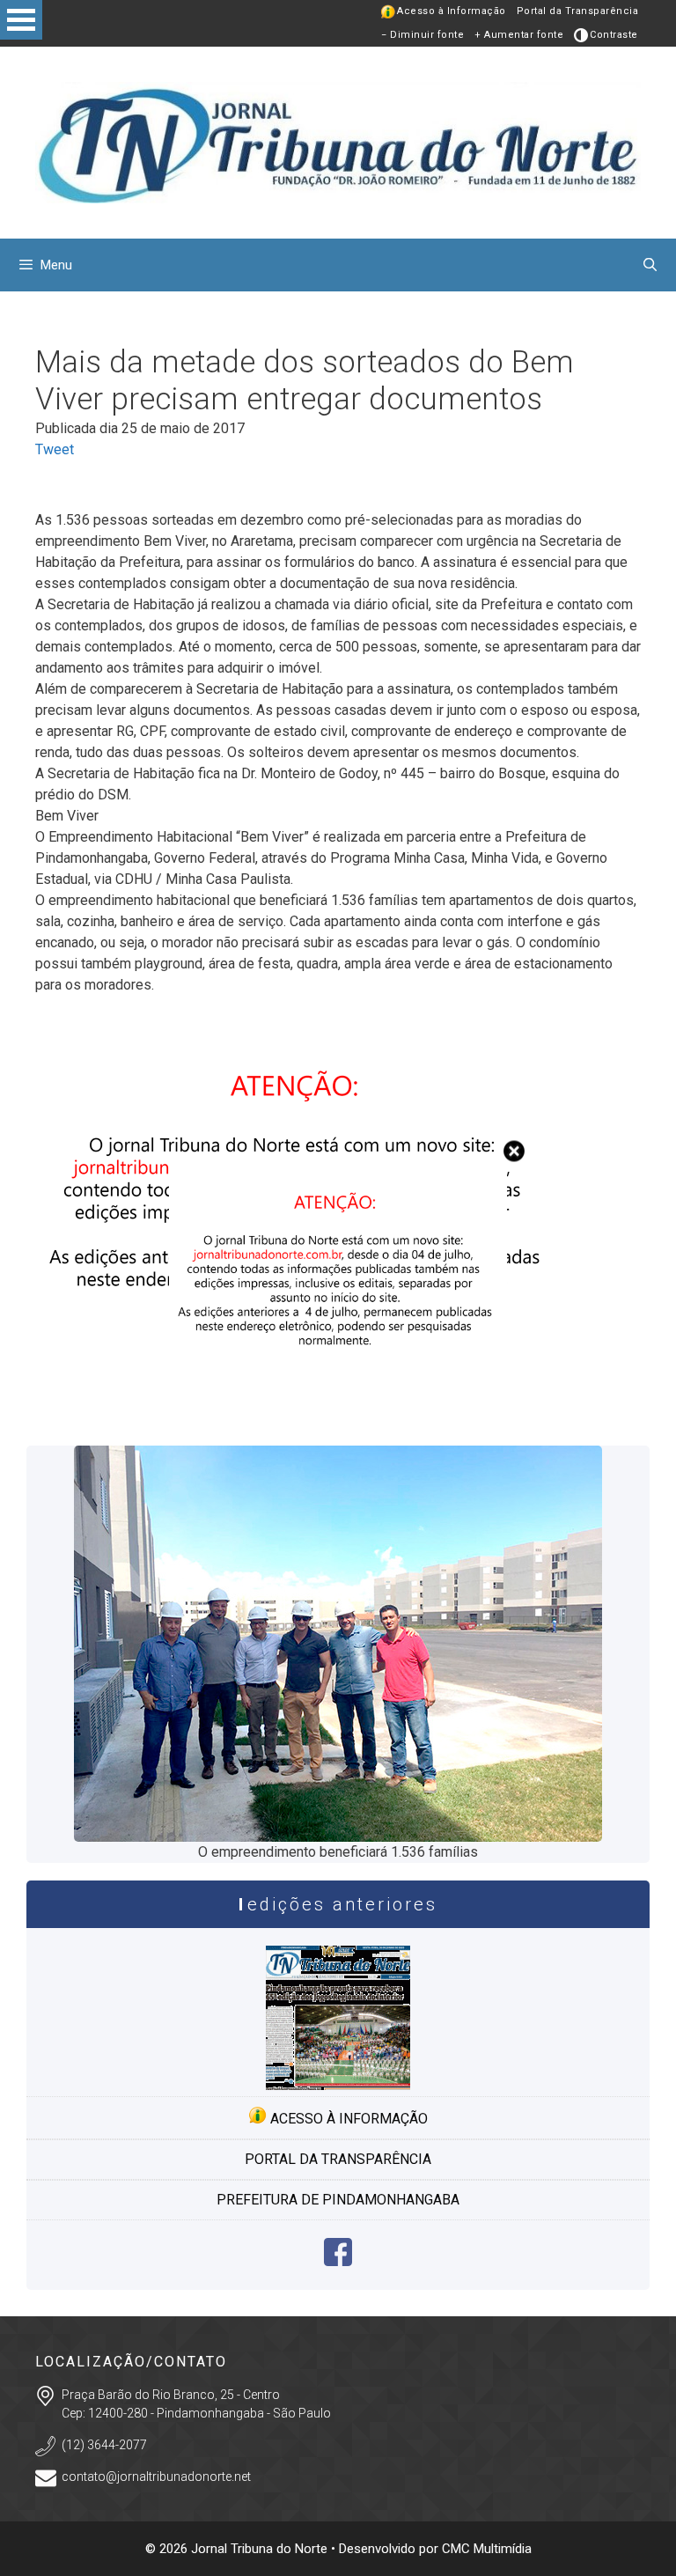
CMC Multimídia (487, 2549)
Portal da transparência (338, 2159)
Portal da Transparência (578, 11)
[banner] (338, 1407)
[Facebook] (338, 2261)
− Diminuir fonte (422, 35)
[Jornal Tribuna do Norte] (338, 141)
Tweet (55, 449)
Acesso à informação (347, 2119)
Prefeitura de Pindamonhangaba (338, 2200)
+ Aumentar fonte (519, 35)
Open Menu (21, 20)
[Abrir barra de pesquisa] (650, 265)
